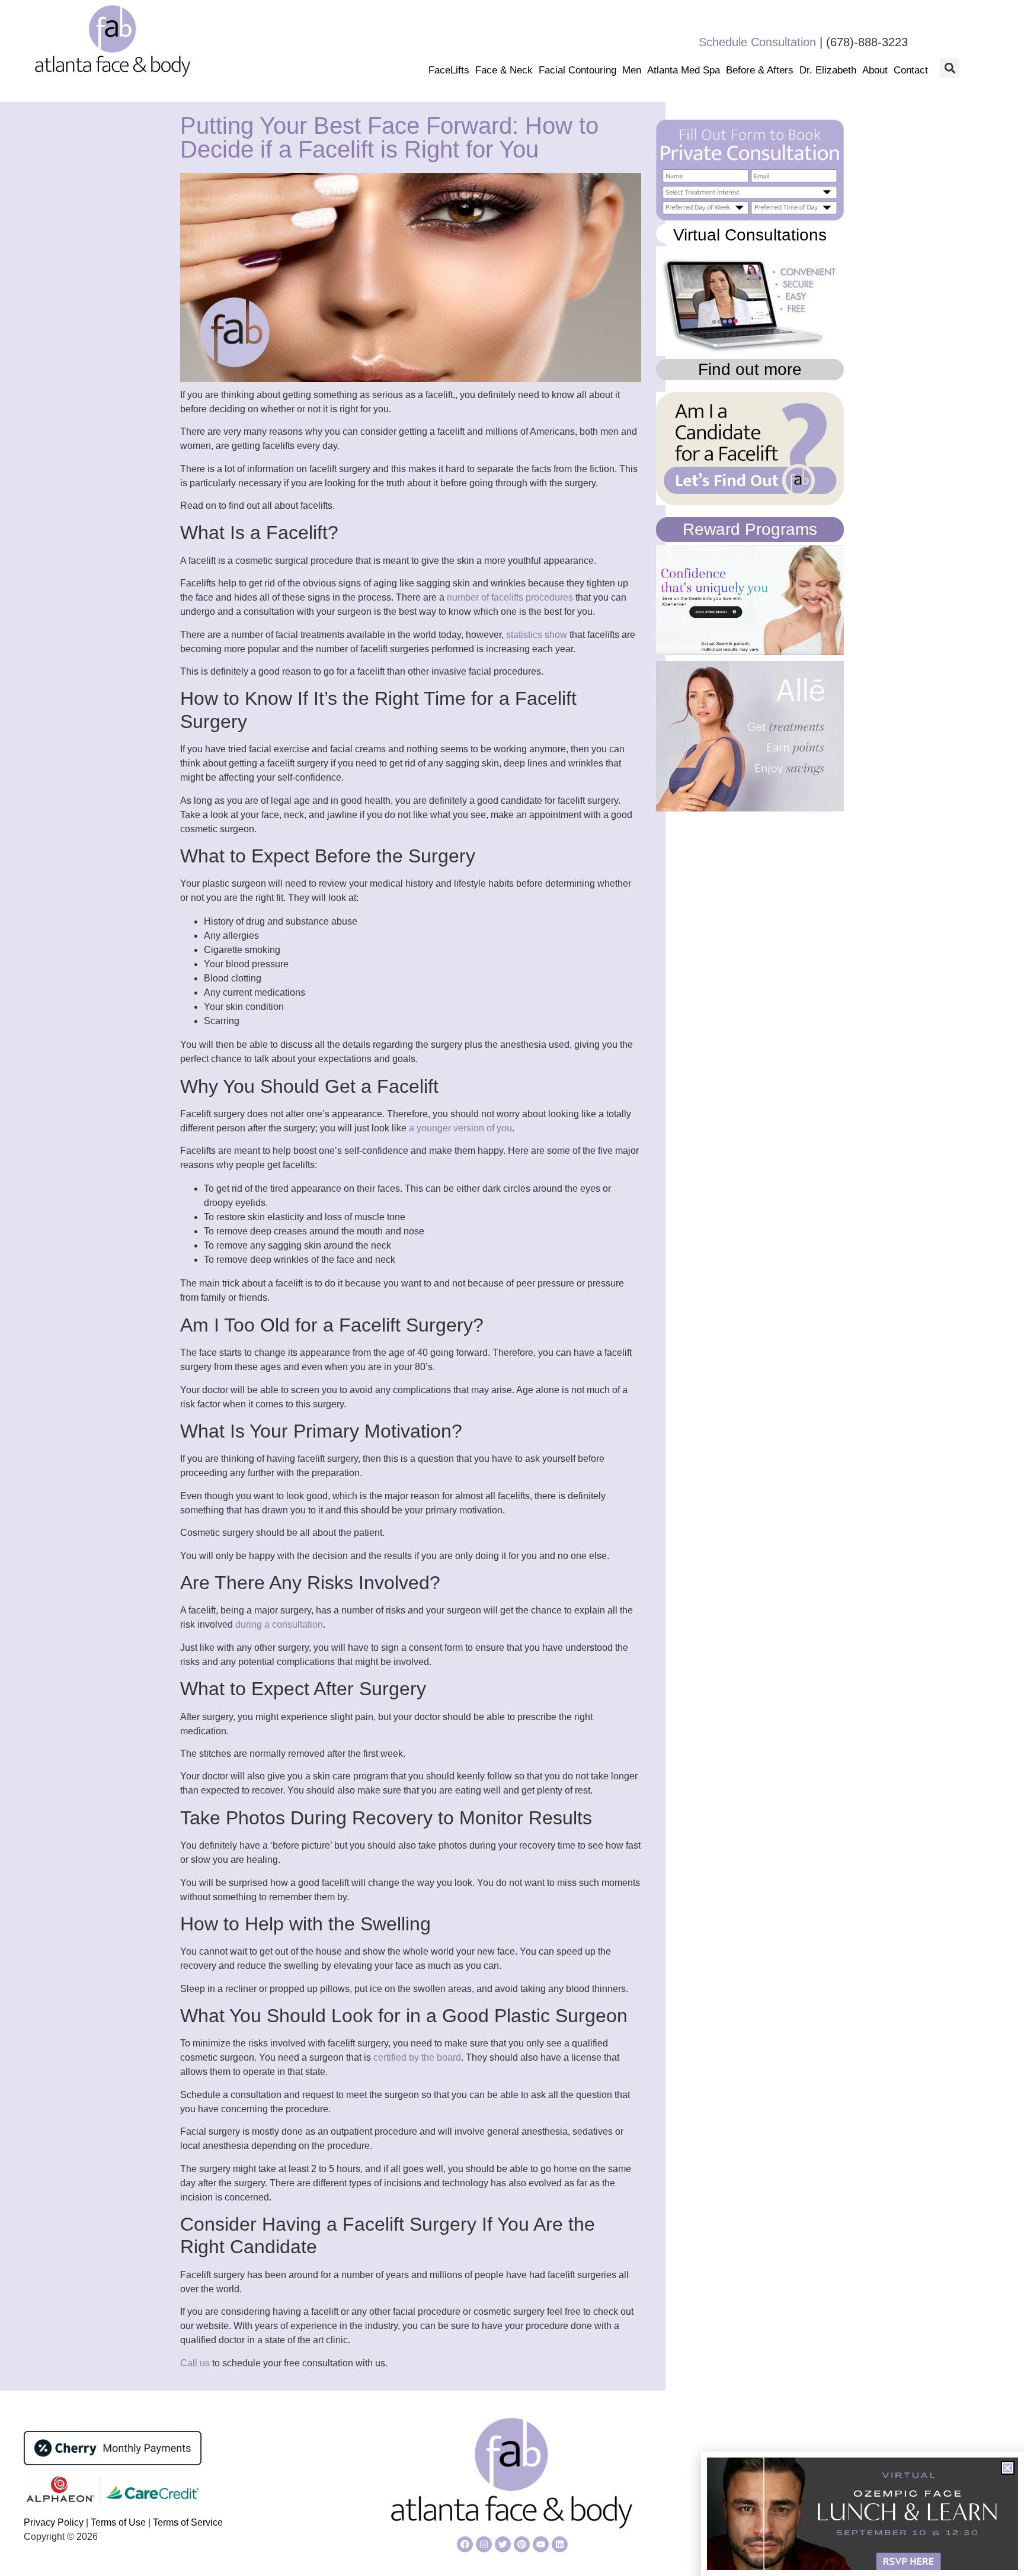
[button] (950, 68)
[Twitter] (503, 2544)
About (875, 70)
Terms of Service (188, 2522)
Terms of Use (117, 2522)
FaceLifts (449, 70)
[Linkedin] (560, 2544)
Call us (195, 2363)
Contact (911, 70)
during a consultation (279, 1624)
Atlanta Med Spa (684, 70)
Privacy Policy (55, 2522)
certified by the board (417, 2057)
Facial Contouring (577, 70)
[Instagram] (484, 2544)
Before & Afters (760, 70)
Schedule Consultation (757, 42)
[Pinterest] (522, 2544)
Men (632, 70)
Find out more (750, 369)
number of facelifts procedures (510, 597)
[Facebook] (465, 2544)
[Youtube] (541, 2544)
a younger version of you (460, 1128)
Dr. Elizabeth (828, 70)
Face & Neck (504, 70)
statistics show (537, 635)
